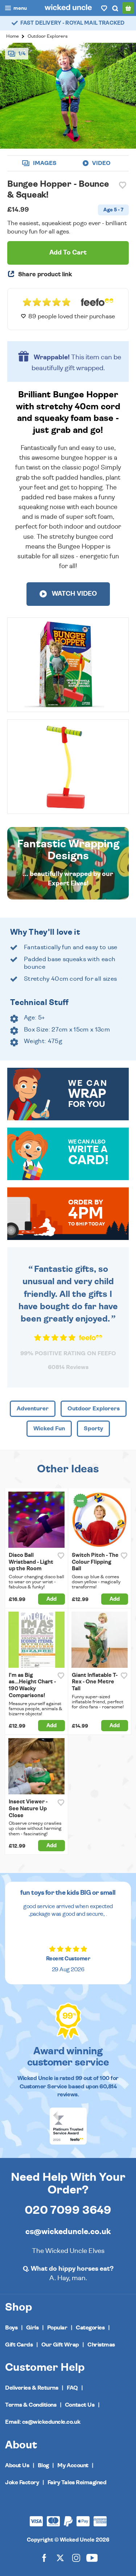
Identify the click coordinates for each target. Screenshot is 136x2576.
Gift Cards (19, 2345)
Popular (57, 2328)
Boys (11, 2328)
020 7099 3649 (68, 2210)
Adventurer (33, 1409)
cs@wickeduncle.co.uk (68, 2232)
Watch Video (74, 594)
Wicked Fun (49, 1428)
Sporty (93, 1428)
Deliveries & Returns (32, 2388)
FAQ (72, 2388)
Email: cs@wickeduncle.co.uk (43, 2422)
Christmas (101, 2345)
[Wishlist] (104, 8)
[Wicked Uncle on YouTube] (92, 2558)
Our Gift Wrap (60, 2345)
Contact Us (80, 2405)
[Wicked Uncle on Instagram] (76, 2558)
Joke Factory (22, 2482)
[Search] (115, 8)
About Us (17, 2465)
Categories (90, 2328)
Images (44, 163)
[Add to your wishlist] (123, 185)
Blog (43, 2465)
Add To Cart (68, 253)
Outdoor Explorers (48, 36)
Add (51, 1599)
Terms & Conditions (31, 2405)
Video (101, 163)
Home (13, 36)
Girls (32, 2328)
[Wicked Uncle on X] (60, 2558)
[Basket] (128, 8)
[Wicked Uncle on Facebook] (44, 2558)
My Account (73, 2465)
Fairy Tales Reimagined (77, 2482)
